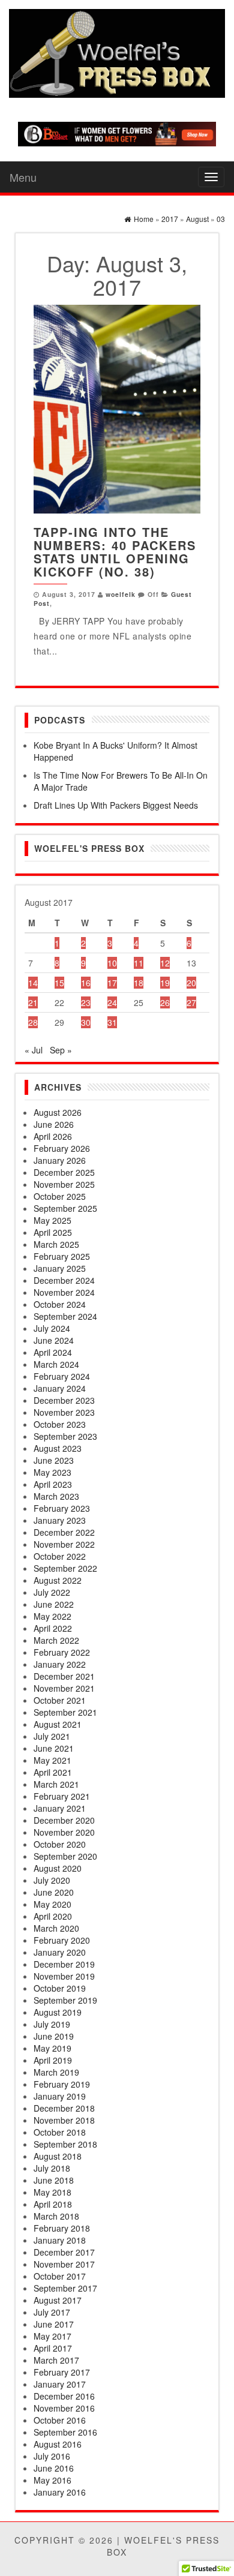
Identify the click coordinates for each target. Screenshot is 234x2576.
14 (33, 983)
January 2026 (60, 1160)
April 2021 (53, 1772)
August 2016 (58, 2444)
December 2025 (64, 1172)
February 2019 (62, 2084)
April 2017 (53, 2348)
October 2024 (60, 1304)
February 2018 (62, 2228)
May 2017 (52, 2336)
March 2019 (56, 2072)
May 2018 (52, 2192)
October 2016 (60, 2420)
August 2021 (58, 1724)
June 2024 (54, 1340)
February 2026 (62, 1148)
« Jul (34, 1050)
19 (165, 983)
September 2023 (65, 1436)
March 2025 (56, 1244)
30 (86, 1022)
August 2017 (58, 2300)
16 (86, 983)
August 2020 (58, 1868)
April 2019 (53, 2060)
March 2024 (56, 1364)
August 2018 (58, 2156)
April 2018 (53, 2204)
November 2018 (64, 2120)
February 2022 (62, 1652)
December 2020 (64, 1820)
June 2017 (54, 2324)
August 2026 (58, 1112)
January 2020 (60, 1952)
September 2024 (65, 1316)
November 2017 (64, 2264)
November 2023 (64, 1412)
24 (112, 1002)
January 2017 (60, 2384)
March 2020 (56, 1928)
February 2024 (62, 1376)
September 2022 (65, 1568)
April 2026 (53, 1136)
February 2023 (62, 1508)
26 (165, 1002)
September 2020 (65, 1856)
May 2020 (52, 1904)
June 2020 (54, 1892)
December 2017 (64, 2252)
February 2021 (62, 1796)
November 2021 (64, 1688)
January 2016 (60, 2492)
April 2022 (53, 1628)
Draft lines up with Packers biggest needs (116, 805)
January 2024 (60, 1388)
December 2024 (64, 1280)
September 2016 (65, 2432)
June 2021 (54, 1748)
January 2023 (60, 1520)
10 (112, 963)
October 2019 (60, 1988)
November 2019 (64, 1976)
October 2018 (60, 2132)
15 (59, 983)
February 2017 (62, 2372)
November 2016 (64, 2408)
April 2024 (53, 1352)
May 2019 (52, 2048)
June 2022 (54, 1604)
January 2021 (60, 1808)
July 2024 (52, 1328)
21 (33, 1002)
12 (165, 963)
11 (139, 963)
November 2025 (64, 1184)
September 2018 (65, 2144)
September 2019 (65, 2000)
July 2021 (52, 1736)
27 (191, 1002)
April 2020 (53, 1916)
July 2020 (52, 1880)
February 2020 (62, 1940)
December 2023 (64, 1400)
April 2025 (53, 1232)
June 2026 (54, 1124)
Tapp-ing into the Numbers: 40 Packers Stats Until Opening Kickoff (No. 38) (115, 552)
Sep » (61, 1050)
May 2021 (52, 1760)
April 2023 (53, 1484)
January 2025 (60, 1268)
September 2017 (65, 2288)
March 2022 (56, 1640)
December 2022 (64, 1532)
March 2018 (56, 2216)
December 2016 (64, 2396)
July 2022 (52, 1592)
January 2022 (60, 1664)
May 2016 (52, 2480)
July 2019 (52, 2024)
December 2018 (64, 2108)
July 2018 (52, 2168)
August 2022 (58, 1580)
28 (33, 1022)
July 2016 (52, 2456)
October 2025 (60, 1196)
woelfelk (121, 594)
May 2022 (52, 1616)
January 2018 (60, 2240)
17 (112, 983)
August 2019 (58, 2012)
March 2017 (56, 2360)
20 (191, 983)
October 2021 (60, 1700)
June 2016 (54, 2468)
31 (112, 1022)
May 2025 (52, 1220)
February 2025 (62, 1256)
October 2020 (60, 1844)
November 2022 (64, 1544)
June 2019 (54, 2036)
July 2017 (52, 2312)
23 (86, 1002)
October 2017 (60, 2276)
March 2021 (56, 1784)
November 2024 (64, 1292)
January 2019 (60, 2096)
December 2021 (64, 1676)
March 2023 (56, 1496)
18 (139, 983)
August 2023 (58, 1448)
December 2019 (64, 1964)
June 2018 (54, 2180)
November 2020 (64, 1832)
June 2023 (54, 1460)
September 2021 (65, 1712)
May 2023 (52, 1472)
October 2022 (60, 1556)
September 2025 (65, 1208)
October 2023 (60, 1424)
